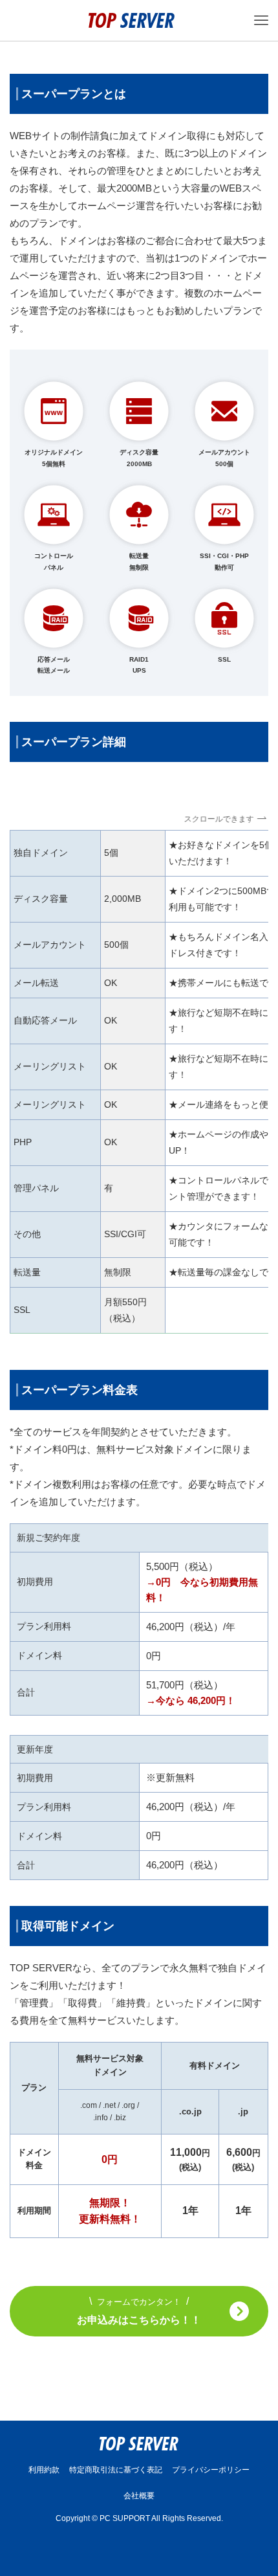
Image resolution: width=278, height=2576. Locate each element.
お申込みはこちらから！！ (139, 2311)
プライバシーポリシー (211, 2470)
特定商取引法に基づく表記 (116, 2470)
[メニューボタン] (261, 20)
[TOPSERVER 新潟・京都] (132, 20)
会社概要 (139, 2496)
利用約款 (44, 2470)
